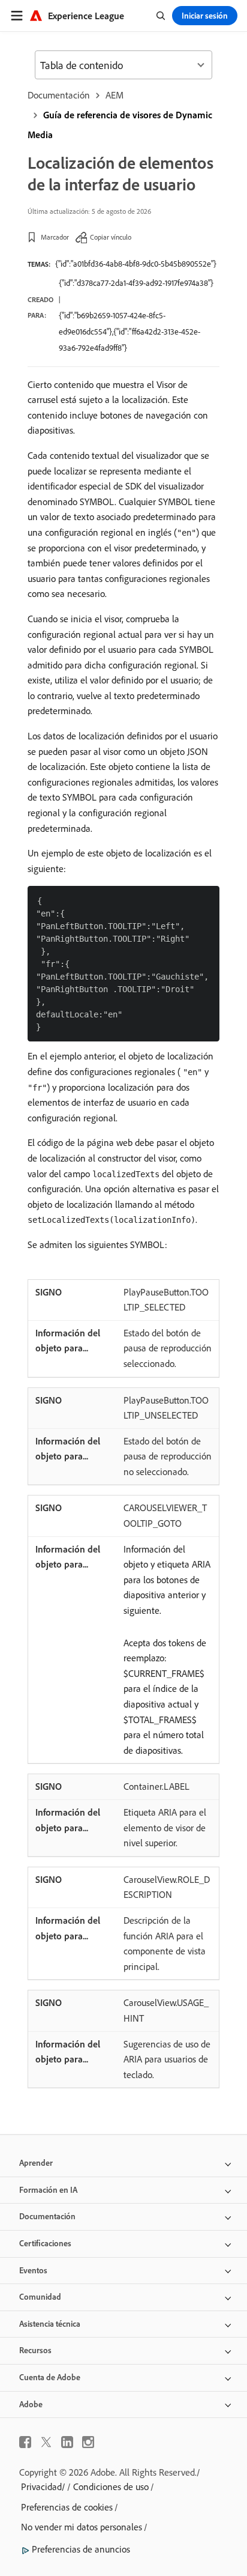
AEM (115, 95)
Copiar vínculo (111, 237)
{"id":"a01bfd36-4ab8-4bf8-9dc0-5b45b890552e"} (136, 264)
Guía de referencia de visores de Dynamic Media (120, 125)
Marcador (55, 237)
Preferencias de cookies (67, 2507)
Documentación (59, 95)
